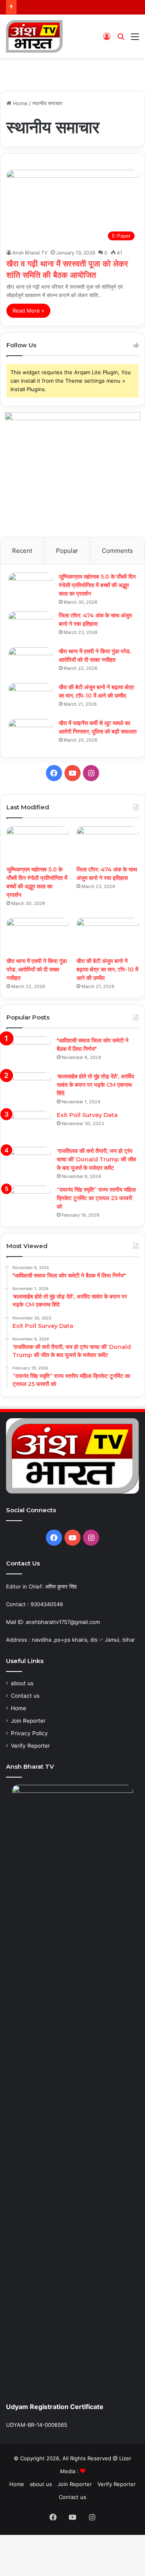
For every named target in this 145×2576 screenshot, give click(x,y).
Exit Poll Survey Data (87, 1115)
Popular (67, 551)
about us (22, 1683)
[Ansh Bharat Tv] (34, 36)
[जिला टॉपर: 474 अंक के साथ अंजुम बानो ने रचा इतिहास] (31, 626)
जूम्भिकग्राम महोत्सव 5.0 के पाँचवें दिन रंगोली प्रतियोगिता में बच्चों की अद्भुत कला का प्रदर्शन (97, 585)
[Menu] (135, 39)
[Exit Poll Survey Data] (29, 1126)
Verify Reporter (30, 1746)
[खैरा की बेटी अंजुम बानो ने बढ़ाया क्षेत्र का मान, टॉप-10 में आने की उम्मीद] (31, 698)
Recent (22, 551)
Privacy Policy (29, 1733)
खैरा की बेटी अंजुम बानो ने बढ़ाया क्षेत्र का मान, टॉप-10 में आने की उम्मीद (107, 969)
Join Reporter (28, 1721)
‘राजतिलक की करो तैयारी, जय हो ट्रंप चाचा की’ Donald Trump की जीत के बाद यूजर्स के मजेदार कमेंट (96, 1159)
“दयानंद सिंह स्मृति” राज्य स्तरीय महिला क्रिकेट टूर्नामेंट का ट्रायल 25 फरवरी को (96, 1198)
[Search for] (121, 39)
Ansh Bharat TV (30, 253)
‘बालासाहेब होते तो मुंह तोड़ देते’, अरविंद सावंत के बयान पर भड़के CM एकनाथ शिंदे (95, 1085)
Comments (117, 551)
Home (20, 103)
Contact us (25, 1696)
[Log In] (107, 39)
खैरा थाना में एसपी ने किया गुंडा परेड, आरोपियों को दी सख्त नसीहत (37, 969)
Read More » (28, 311)
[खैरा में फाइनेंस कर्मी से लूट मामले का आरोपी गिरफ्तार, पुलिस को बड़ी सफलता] (31, 734)
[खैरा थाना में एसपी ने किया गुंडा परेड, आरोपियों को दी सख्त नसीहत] (31, 662)
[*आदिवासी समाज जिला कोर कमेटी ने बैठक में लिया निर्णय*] (29, 1051)
